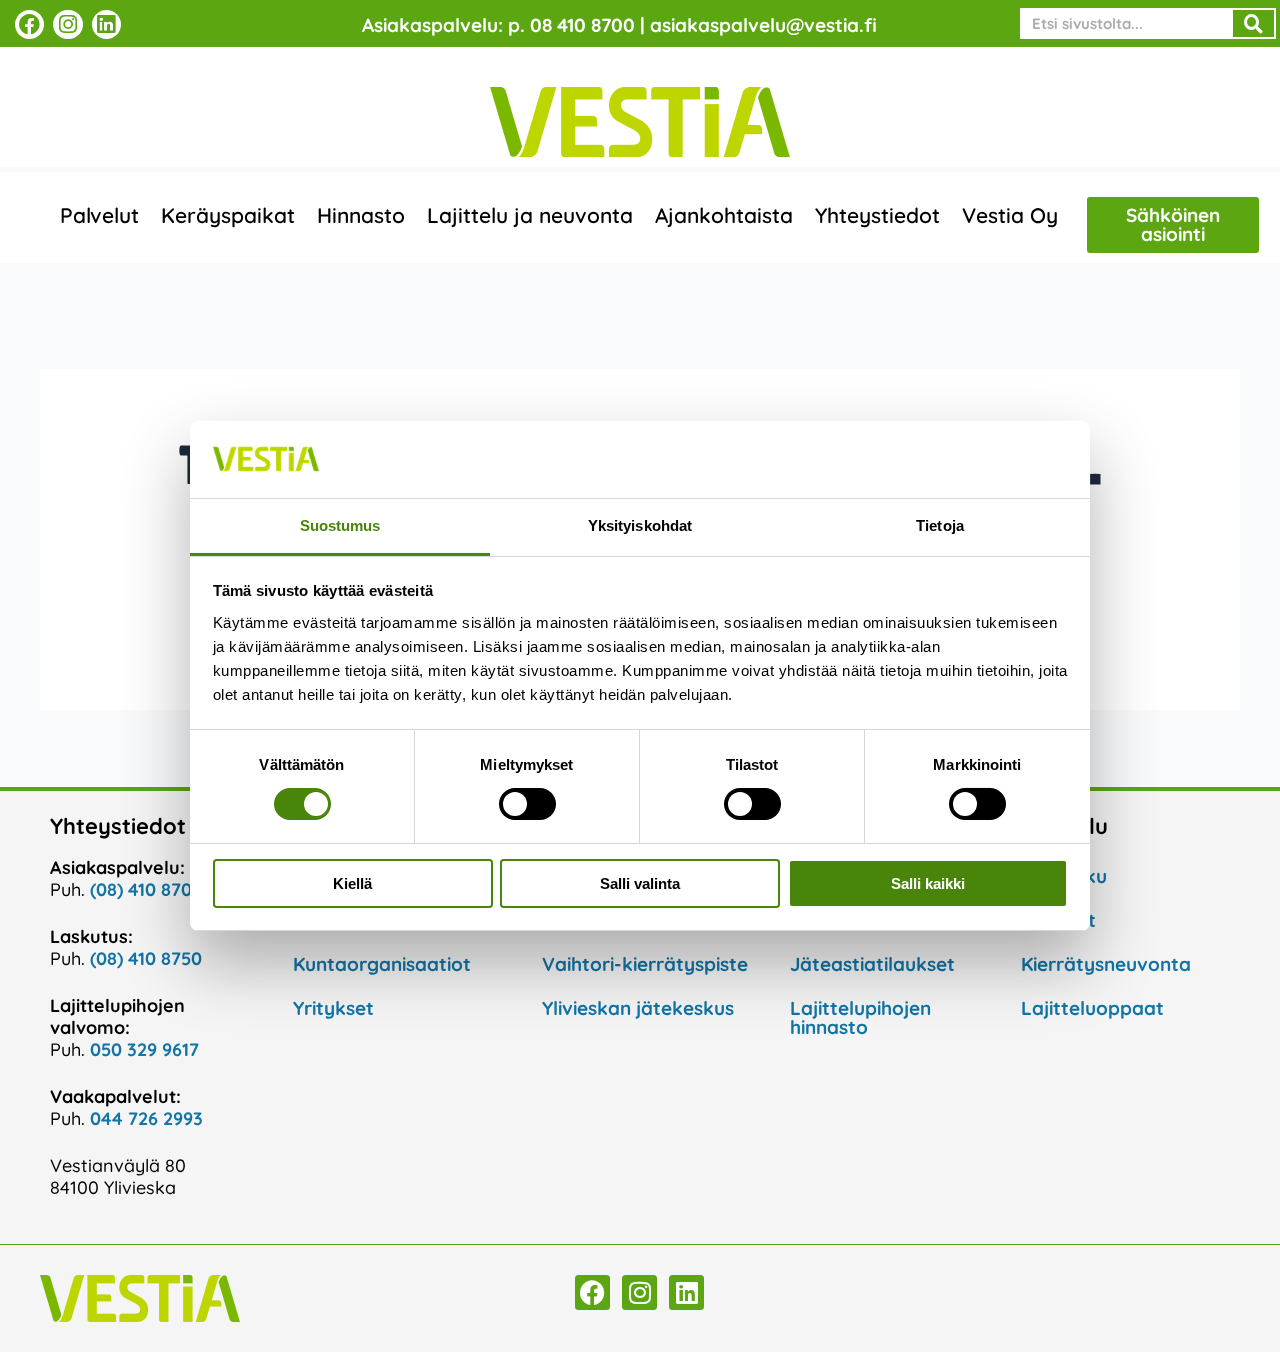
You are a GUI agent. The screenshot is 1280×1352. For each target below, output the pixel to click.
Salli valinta (640, 883)
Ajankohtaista (724, 215)
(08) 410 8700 (146, 889)
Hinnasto (361, 215)
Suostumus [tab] (340, 525)
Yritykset (333, 1008)
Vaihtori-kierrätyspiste (645, 964)
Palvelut (99, 215)
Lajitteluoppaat (1092, 1008)
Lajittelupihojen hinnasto (860, 1017)
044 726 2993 (146, 1118)
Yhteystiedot (877, 215)
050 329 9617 (144, 1049)
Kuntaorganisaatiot (382, 964)
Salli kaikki (928, 883)
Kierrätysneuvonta (1106, 964)
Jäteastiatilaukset (872, 964)
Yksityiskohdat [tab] (640, 525)
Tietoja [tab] (940, 525)
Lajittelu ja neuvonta (530, 215)
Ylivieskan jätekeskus (638, 1008)
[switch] (527, 804)
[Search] (1253, 23)
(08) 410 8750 (146, 958)
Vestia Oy (1010, 215)
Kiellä (352, 883)
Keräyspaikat (228, 215)
